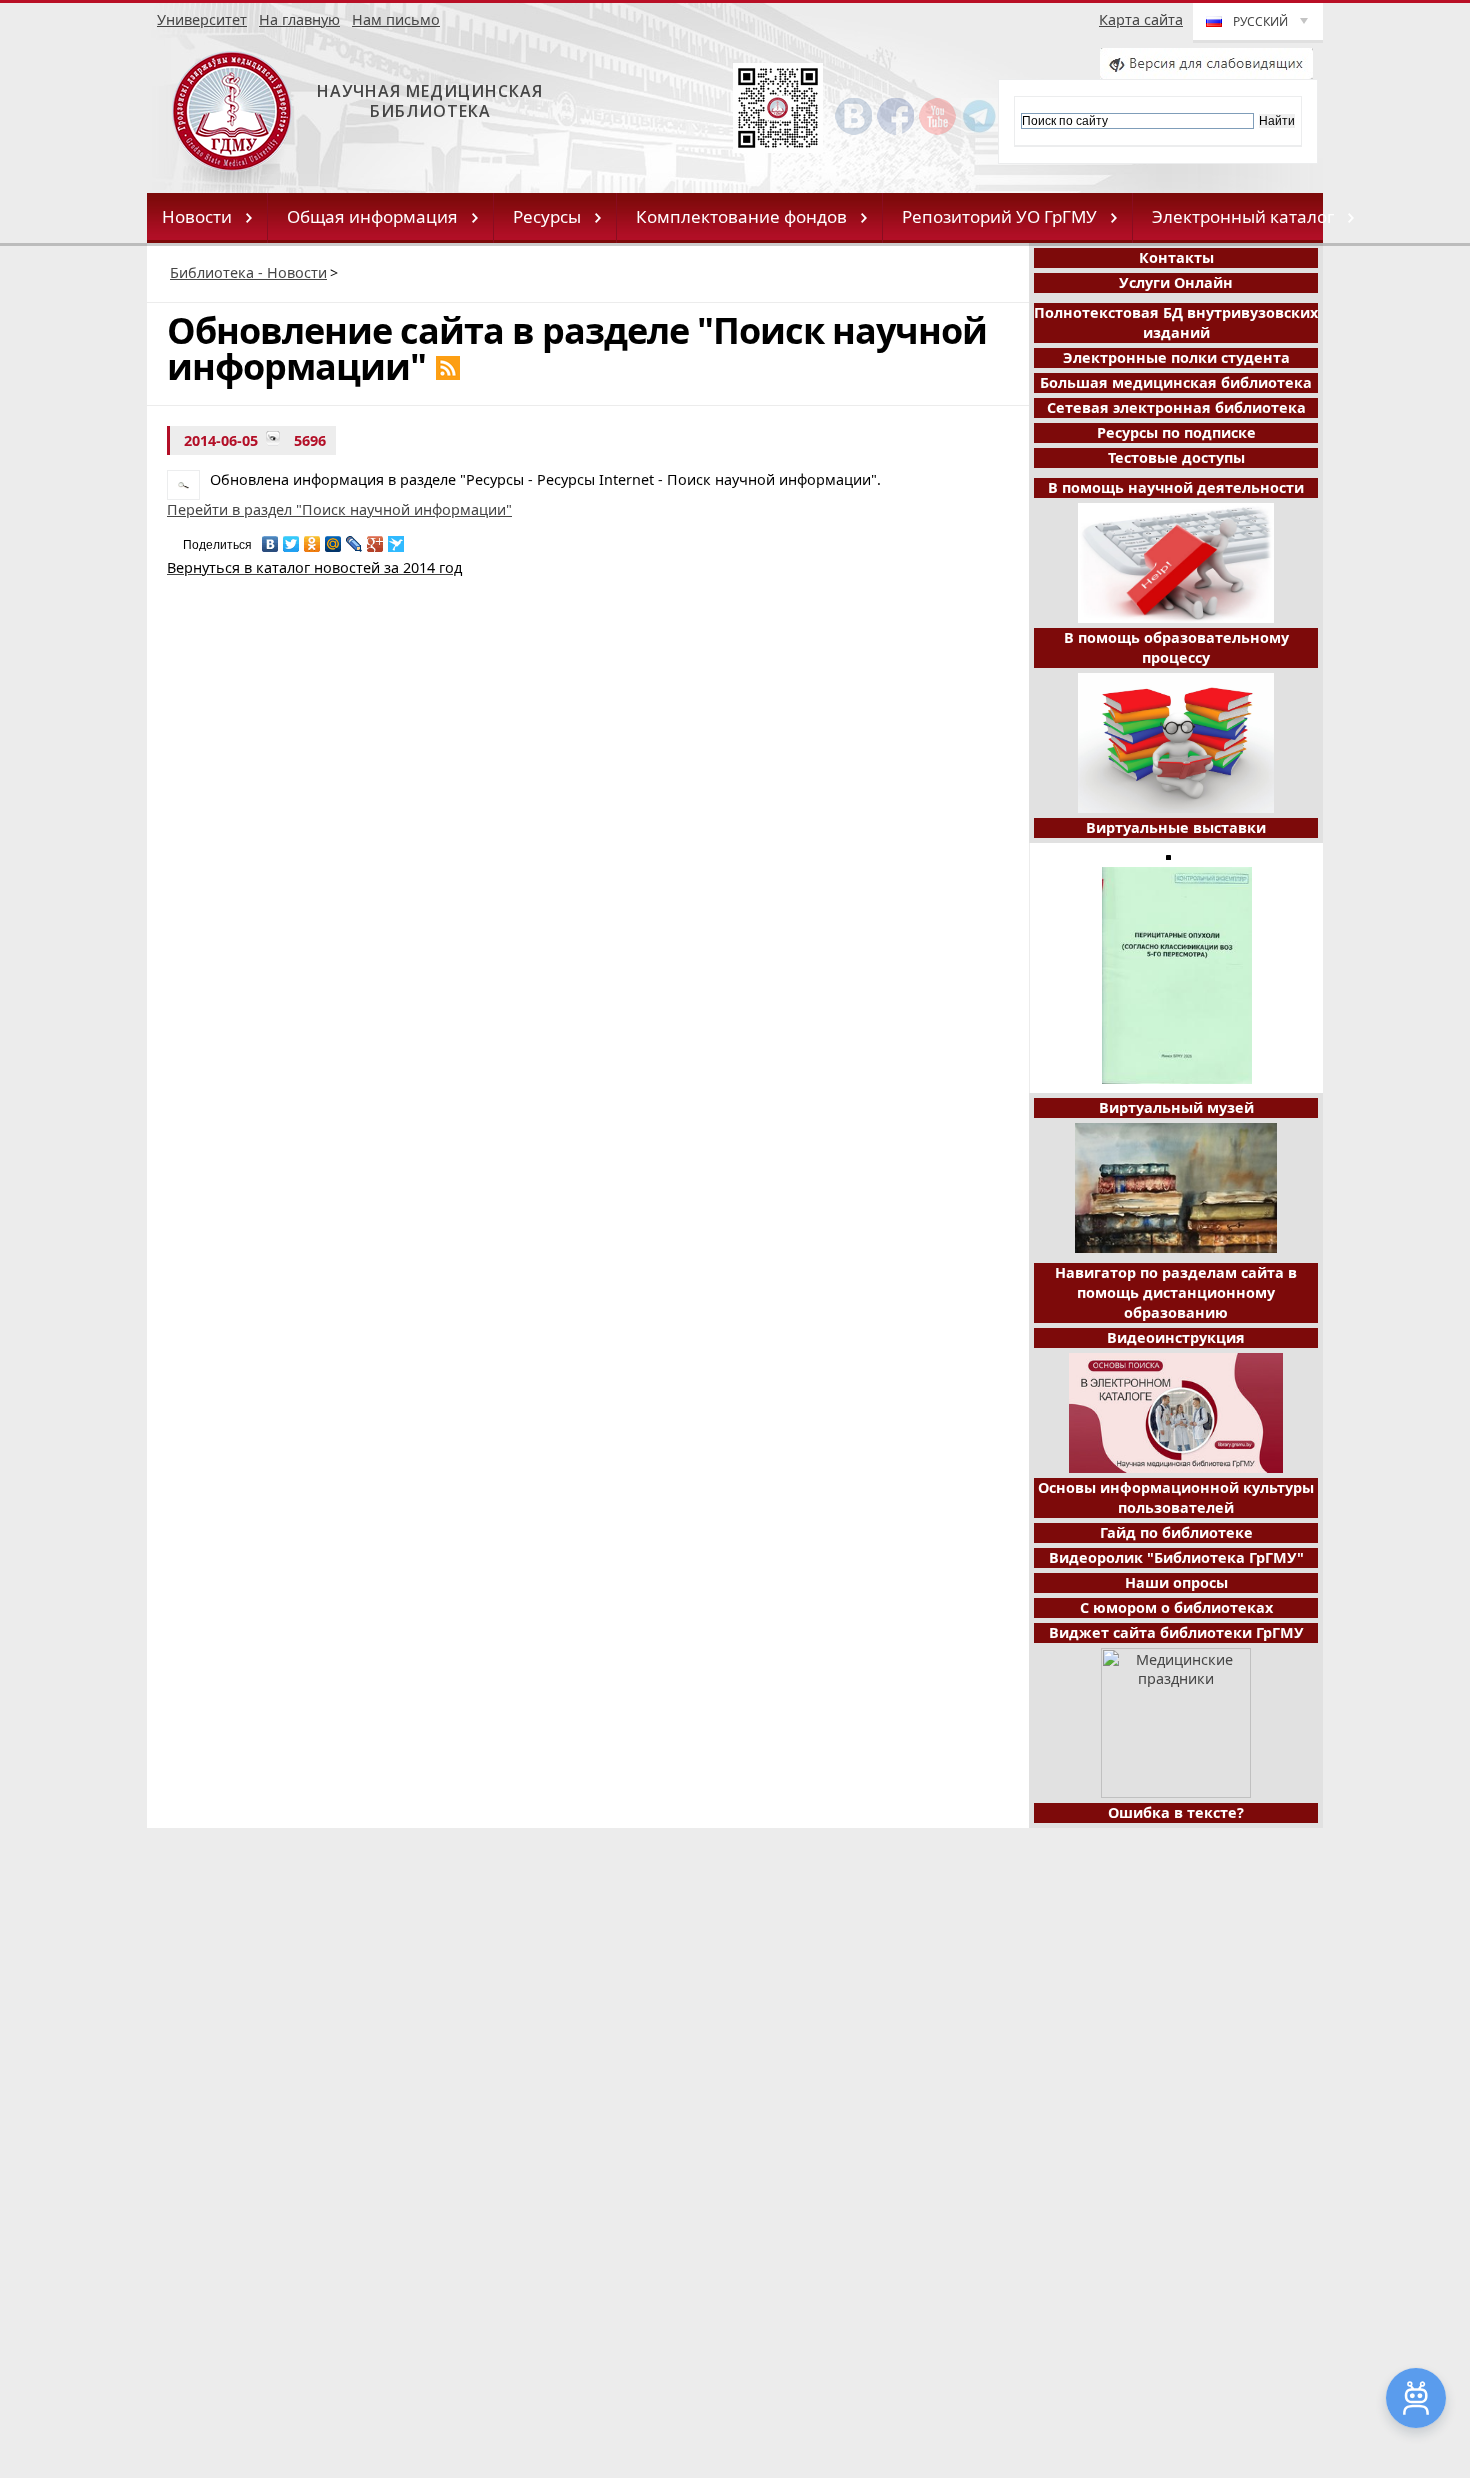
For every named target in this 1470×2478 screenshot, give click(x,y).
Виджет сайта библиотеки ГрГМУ (1176, 1632)
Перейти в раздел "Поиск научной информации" (339, 509)
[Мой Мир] (333, 539)
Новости (197, 216)
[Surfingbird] (396, 539)
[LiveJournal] (354, 539)
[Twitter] (291, 539)
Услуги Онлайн (1176, 282)
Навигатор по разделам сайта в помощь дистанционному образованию (1176, 1292)
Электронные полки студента (1176, 357)
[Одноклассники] (312, 539)
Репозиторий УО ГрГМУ (999, 216)
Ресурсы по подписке (1176, 432)
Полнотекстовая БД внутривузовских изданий (1176, 322)
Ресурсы (547, 216)
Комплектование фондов (741, 216)
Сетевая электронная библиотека (1176, 407)
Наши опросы (1176, 1582)
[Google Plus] (375, 539)
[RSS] (448, 368)
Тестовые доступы (1176, 457)
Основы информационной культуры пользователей (1176, 1497)
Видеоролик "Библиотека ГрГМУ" (1176, 1557)
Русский (1260, 21)
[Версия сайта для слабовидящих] (1206, 73)
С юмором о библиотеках (1176, 1607)
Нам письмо (396, 19)
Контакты (1176, 257)
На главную (299, 19)
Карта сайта (1141, 19)
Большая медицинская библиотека (1176, 382)
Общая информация (372, 216)
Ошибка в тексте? (1176, 1812)
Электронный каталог (1243, 216)
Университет (202, 19)
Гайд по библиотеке (1176, 1532)
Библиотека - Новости (248, 272)
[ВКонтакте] (270, 539)
